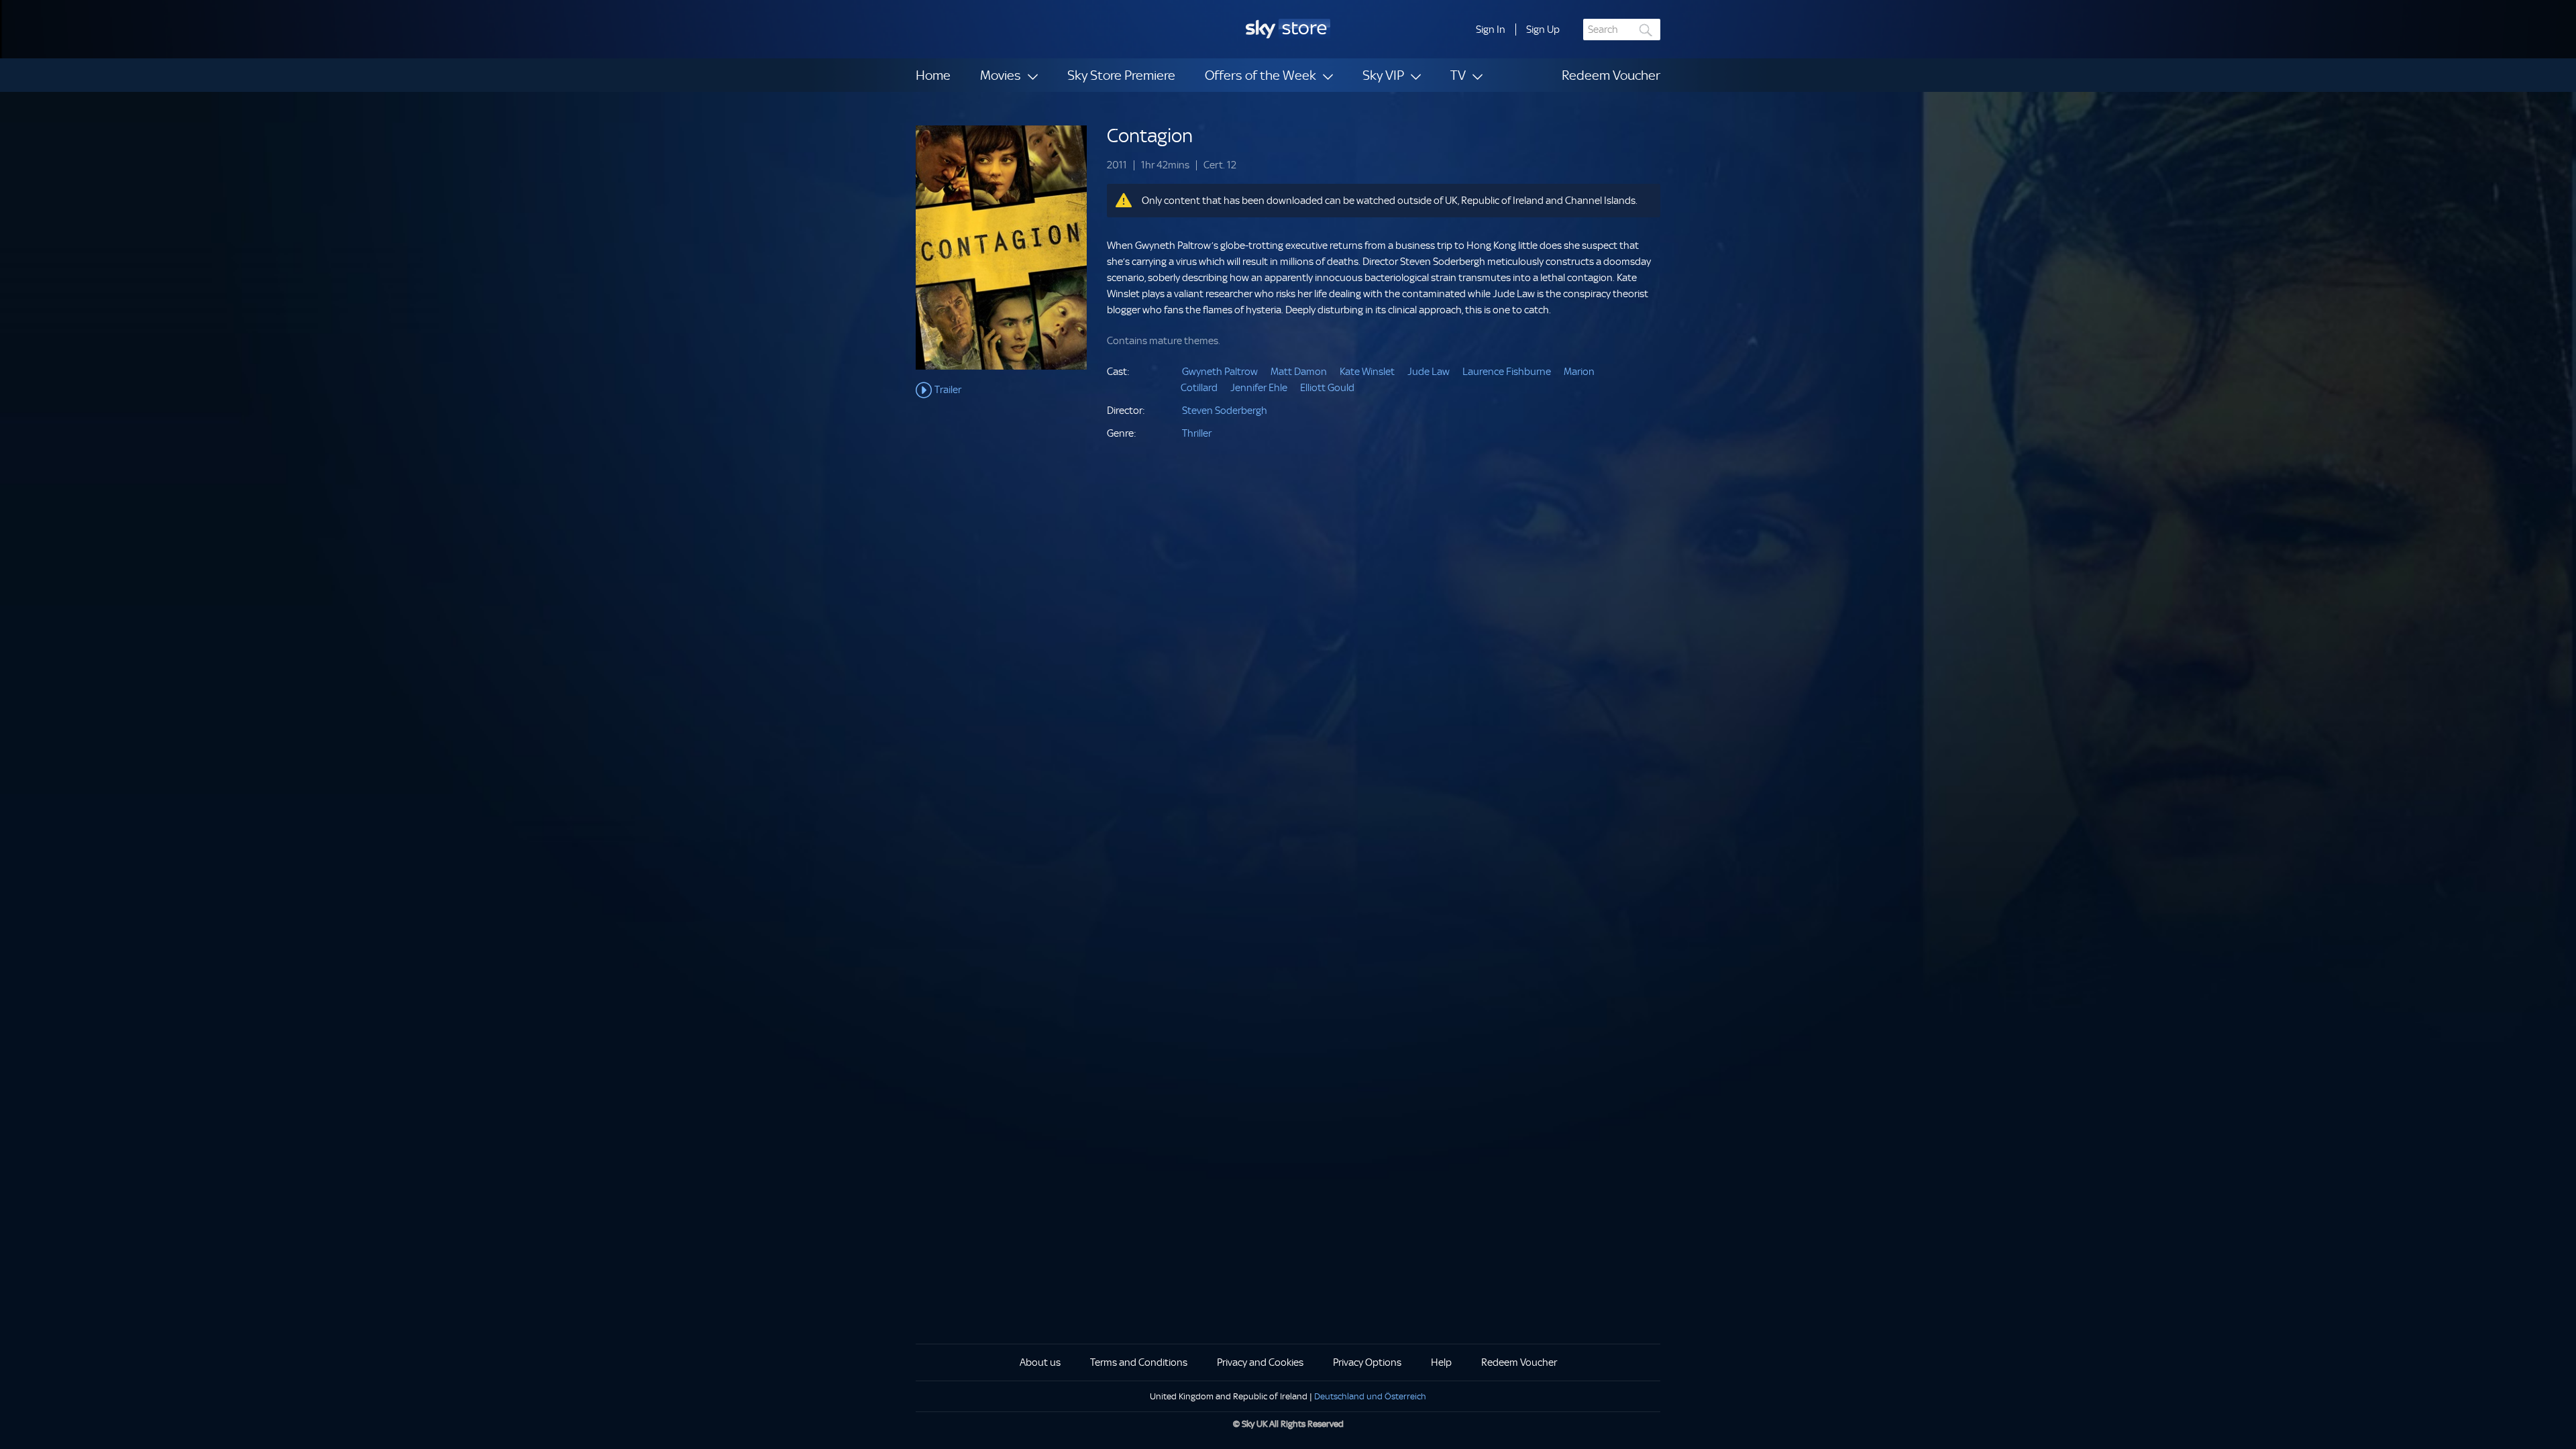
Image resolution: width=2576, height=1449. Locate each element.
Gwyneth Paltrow (1220, 372)
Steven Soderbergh (1225, 411)
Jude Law (1429, 372)
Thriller (1197, 433)
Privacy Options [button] (1367, 1362)
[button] (1491, 30)
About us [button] (1040, 1362)
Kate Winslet (1367, 372)
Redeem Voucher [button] (1519, 1362)
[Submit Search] (1646, 30)
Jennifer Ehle (1259, 388)
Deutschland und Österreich (1370, 1396)
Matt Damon (1299, 372)
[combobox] (1622, 30)
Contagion (1150, 136)
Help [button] (1441, 1362)
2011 (1117, 165)
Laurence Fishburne (1507, 372)
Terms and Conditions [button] (1139, 1362)
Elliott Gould (1327, 388)
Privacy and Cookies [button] (1260, 1362)
